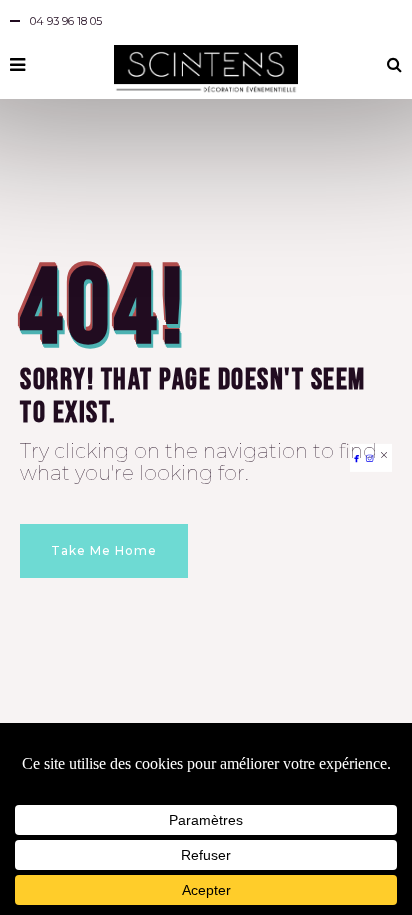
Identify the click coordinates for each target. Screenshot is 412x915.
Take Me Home (104, 550)
